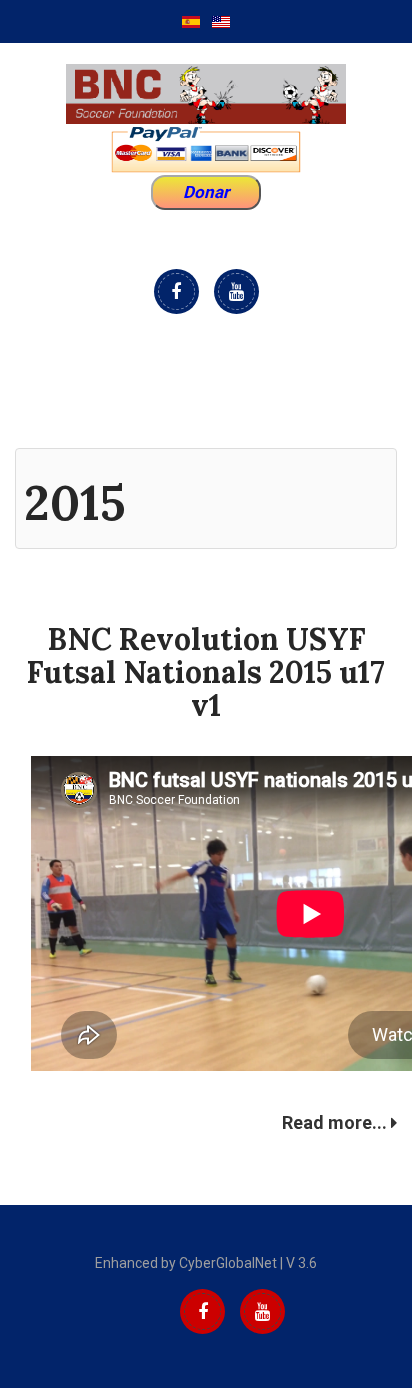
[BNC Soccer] (206, 94)
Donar (206, 192)
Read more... (336, 1122)
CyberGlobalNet (228, 1263)
